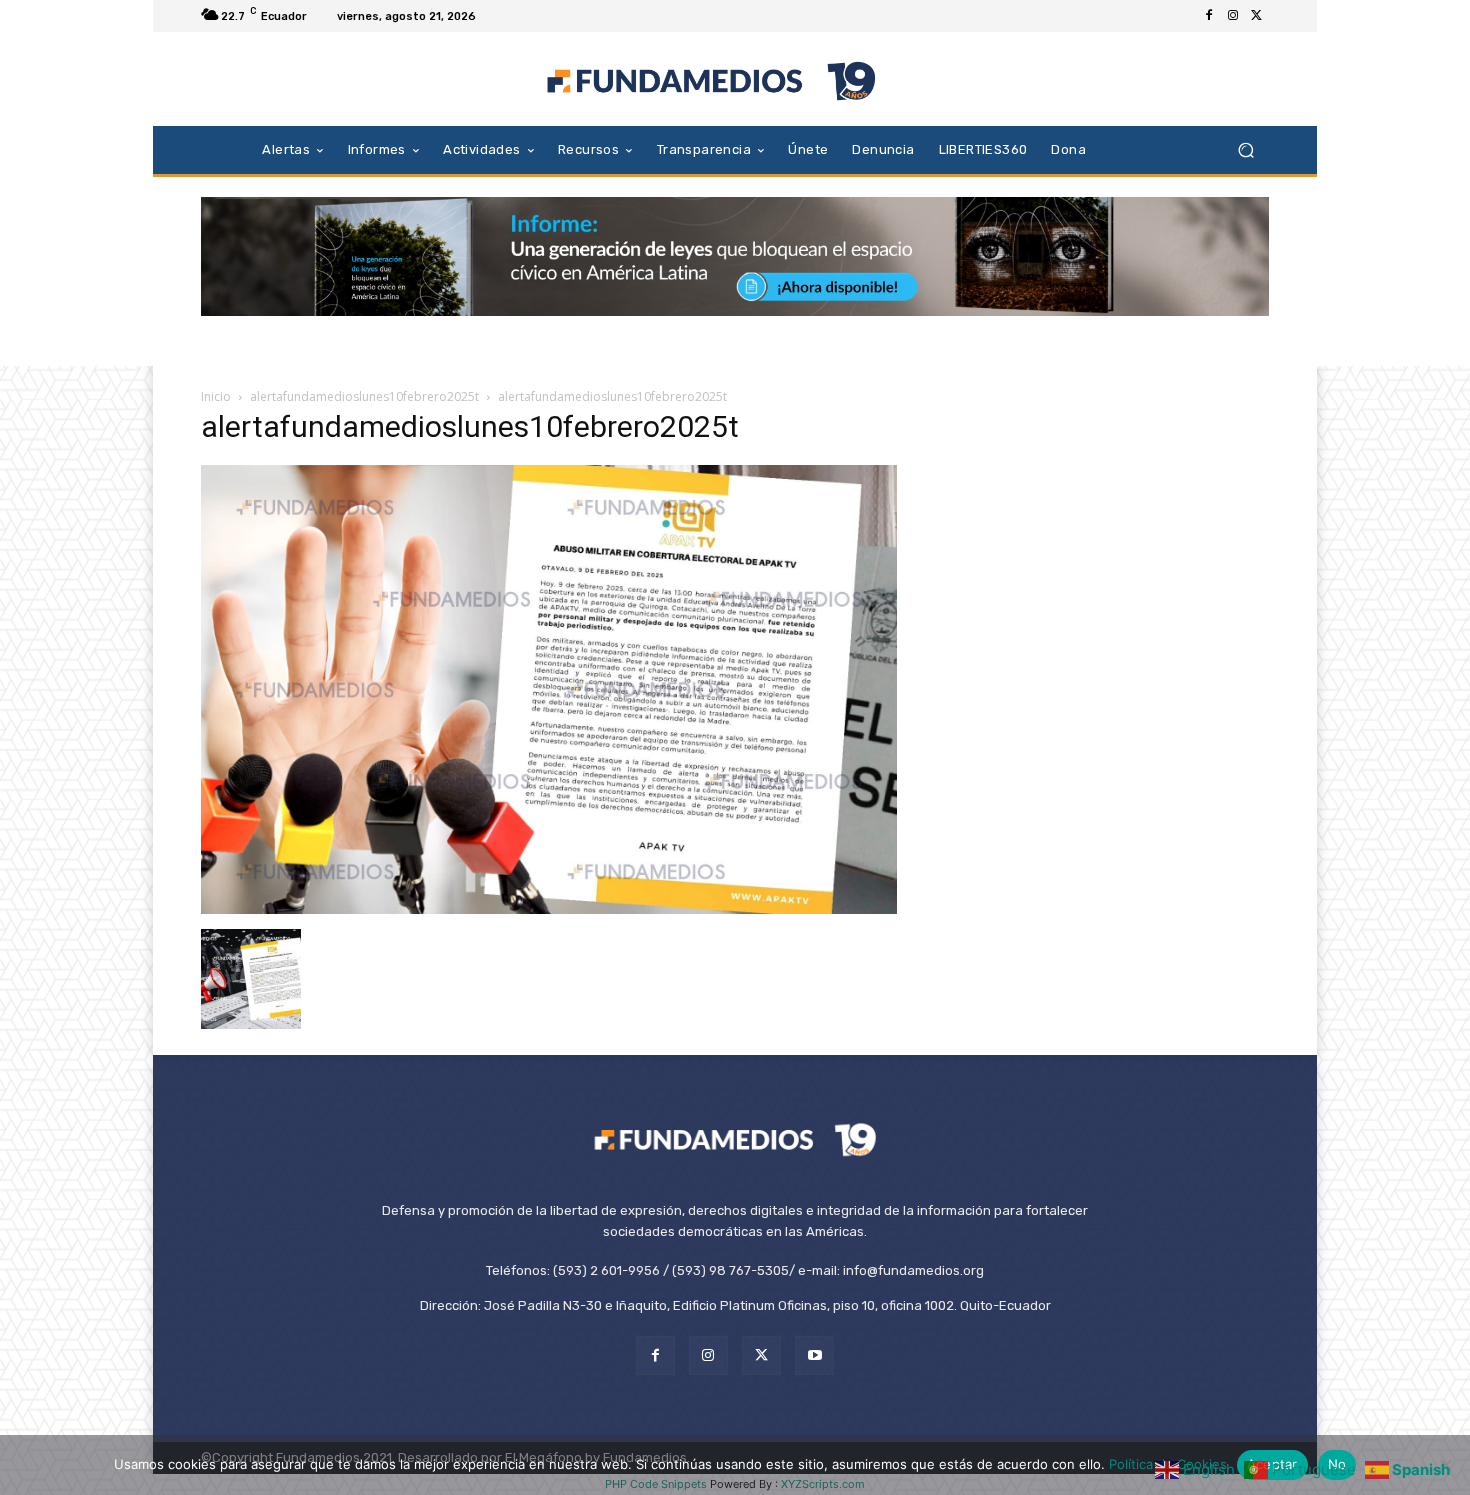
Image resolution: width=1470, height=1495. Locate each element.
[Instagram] (1233, 16)
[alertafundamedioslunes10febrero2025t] (549, 908)
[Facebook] (1209, 16)
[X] (1257, 16)
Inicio (216, 396)
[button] (1245, 149)
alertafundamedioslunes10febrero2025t (364, 396)
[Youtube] (814, 1355)
